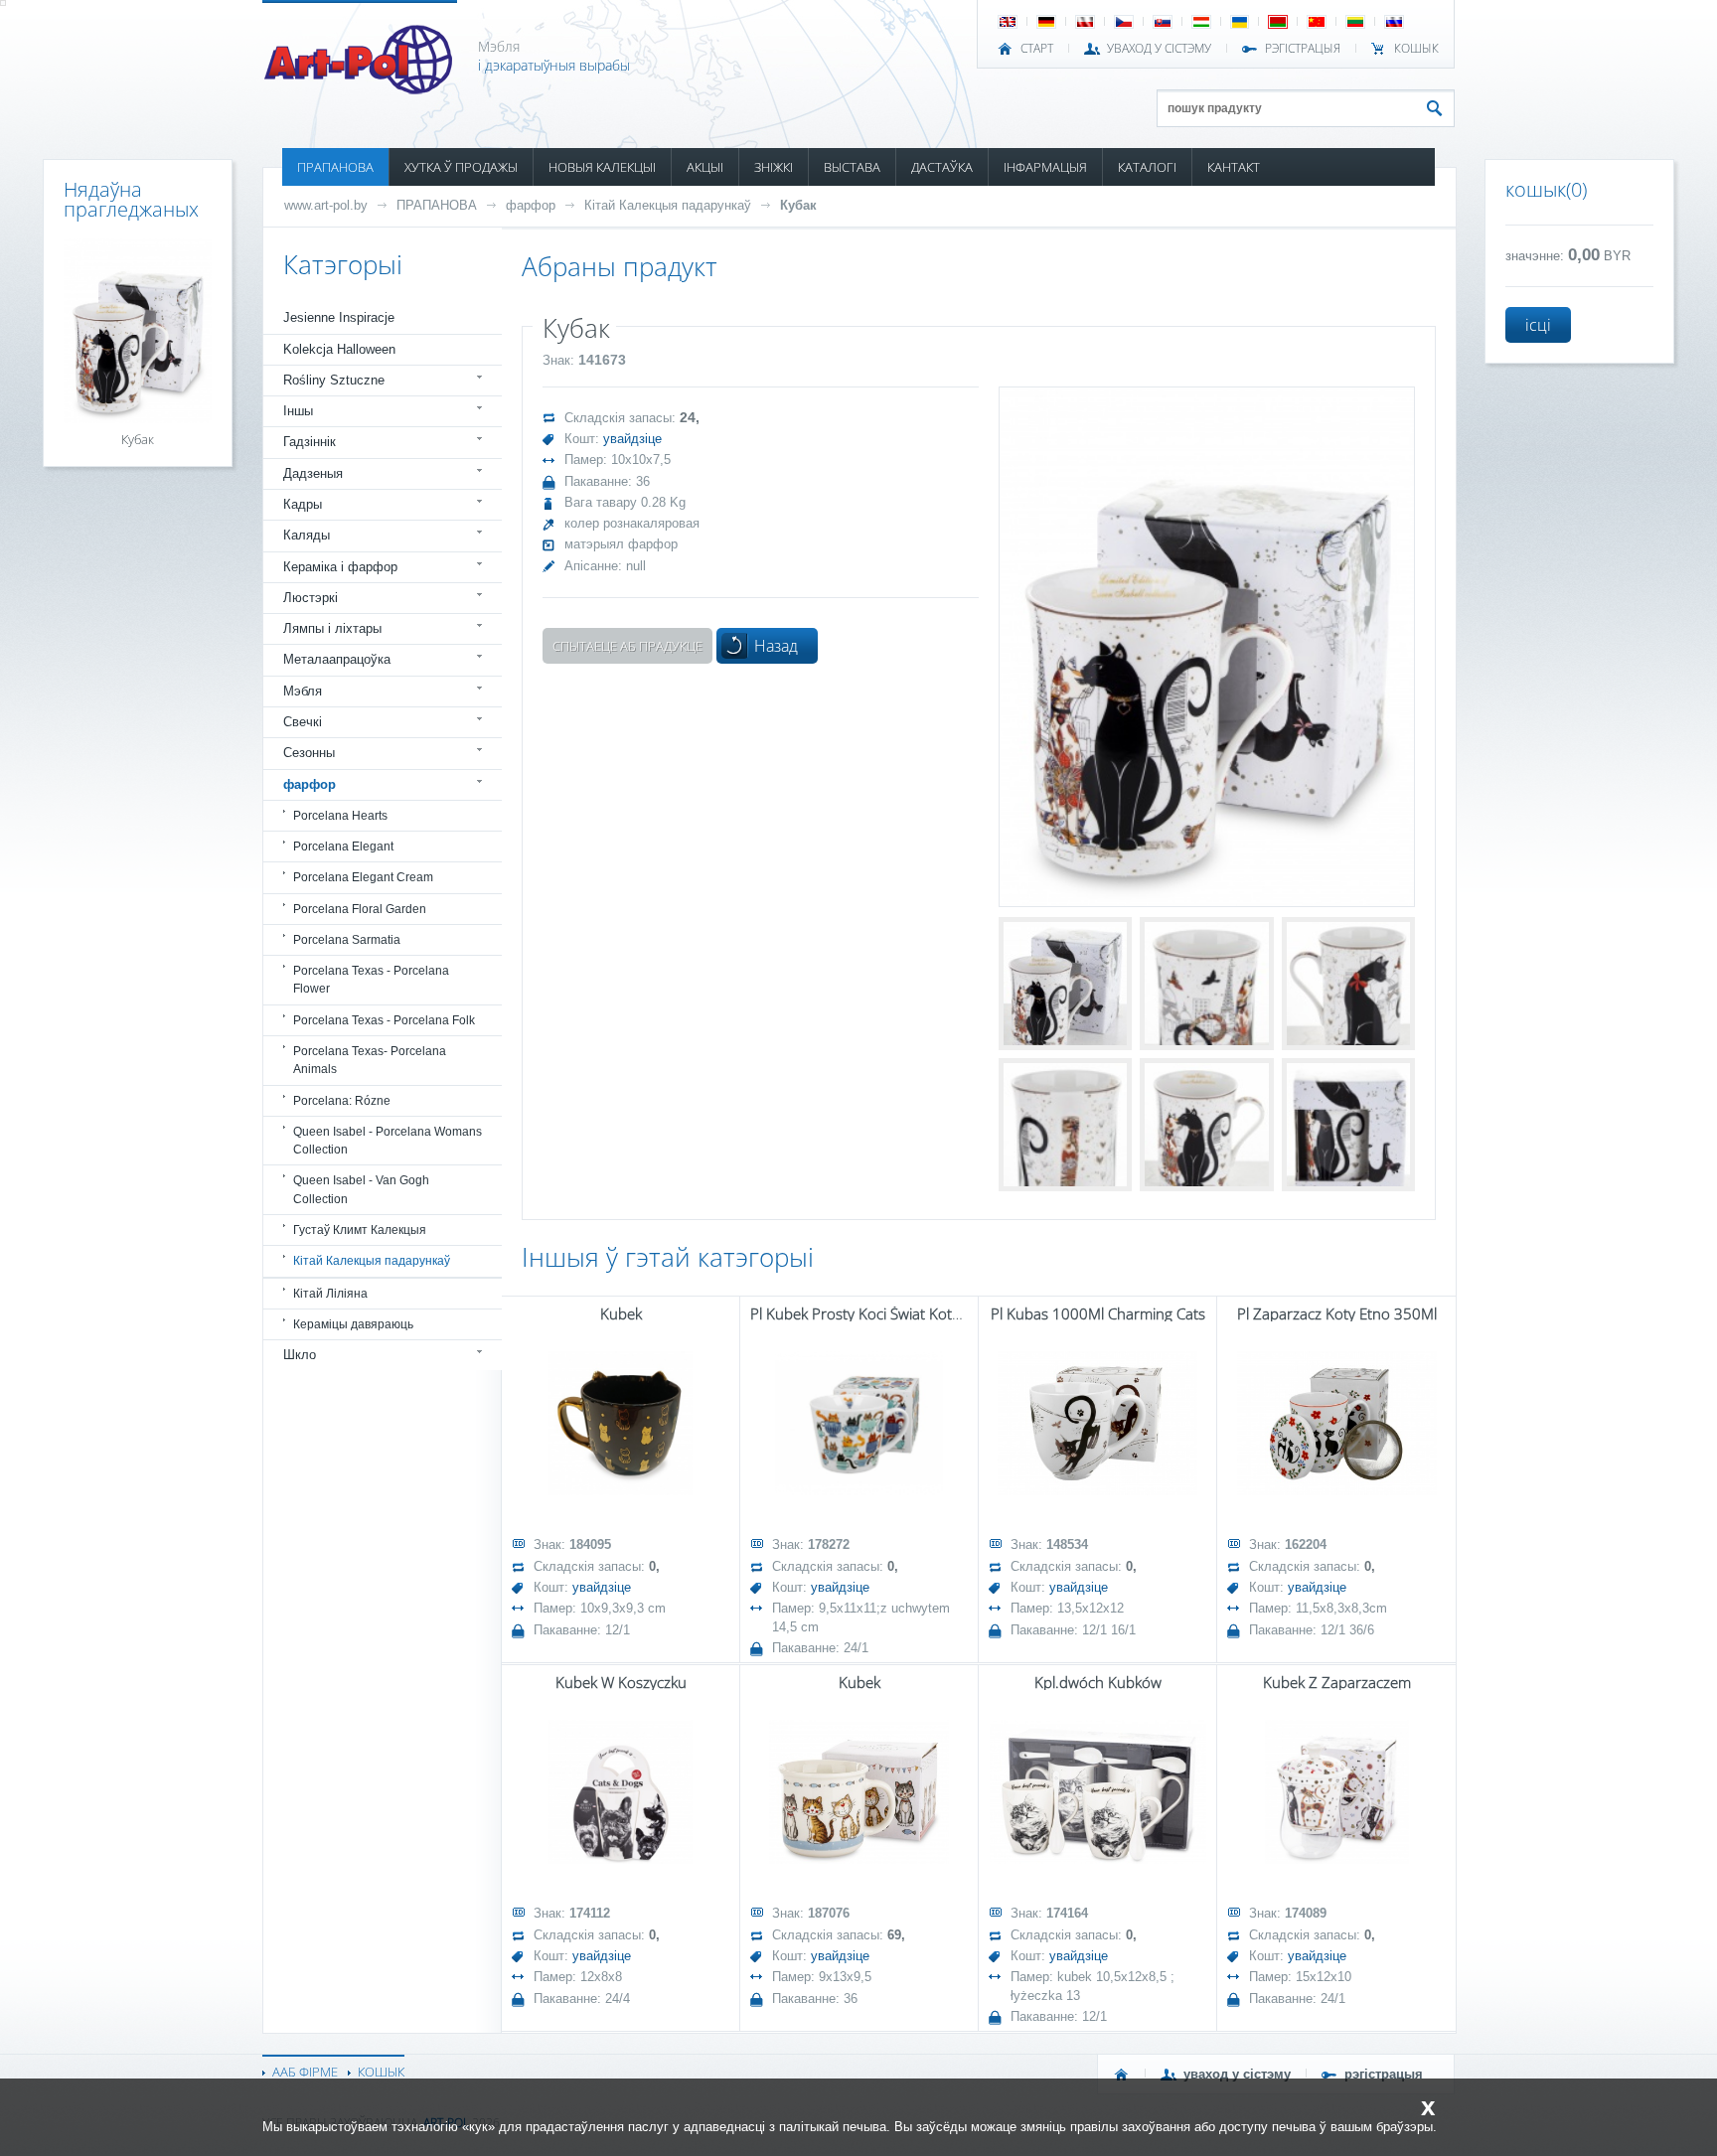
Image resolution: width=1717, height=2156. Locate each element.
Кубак (798, 205)
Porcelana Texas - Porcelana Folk (384, 1020)
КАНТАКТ (1234, 167)
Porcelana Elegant (343, 847)
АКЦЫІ (705, 167)
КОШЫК (1416, 49)
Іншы (298, 411)
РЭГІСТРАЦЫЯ (1303, 49)
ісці (1538, 325)
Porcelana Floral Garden (360, 909)
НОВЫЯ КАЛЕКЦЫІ (602, 167)
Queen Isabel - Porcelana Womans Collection (388, 1141)
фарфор (531, 205)
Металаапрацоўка (337, 659)
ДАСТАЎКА (942, 167)
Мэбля (303, 691)
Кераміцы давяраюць (353, 1324)
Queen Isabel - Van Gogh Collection (361, 1189)
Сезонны (309, 753)
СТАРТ (1037, 49)
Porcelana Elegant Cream (363, 877)
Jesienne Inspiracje (339, 317)
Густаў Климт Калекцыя (360, 1230)
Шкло (300, 1355)
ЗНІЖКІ (774, 167)
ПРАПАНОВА (335, 167)
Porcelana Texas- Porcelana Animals (370, 1060)
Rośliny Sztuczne (334, 380)
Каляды (307, 535)
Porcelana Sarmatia (347, 940)
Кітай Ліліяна (330, 1294)
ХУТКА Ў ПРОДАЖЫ (461, 167)
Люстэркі (311, 598)
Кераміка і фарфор (340, 567)
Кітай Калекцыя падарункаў (668, 205)
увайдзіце (632, 439)
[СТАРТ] (1122, 2075)
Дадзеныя (313, 473)
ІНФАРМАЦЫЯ (1045, 167)
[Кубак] (1207, 646)
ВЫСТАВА (852, 167)
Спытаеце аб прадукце (627, 646)
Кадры (303, 504)
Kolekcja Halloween (339, 349)
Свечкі (303, 722)
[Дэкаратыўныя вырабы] (360, 88)
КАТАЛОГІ (1147, 167)
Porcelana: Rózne (342, 1101)
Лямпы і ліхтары (332, 628)
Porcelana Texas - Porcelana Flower (371, 980)
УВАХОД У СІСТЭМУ (1159, 49)
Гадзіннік (310, 442)
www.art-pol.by (326, 205)
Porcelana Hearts (340, 816)
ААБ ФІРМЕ (305, 2072)
